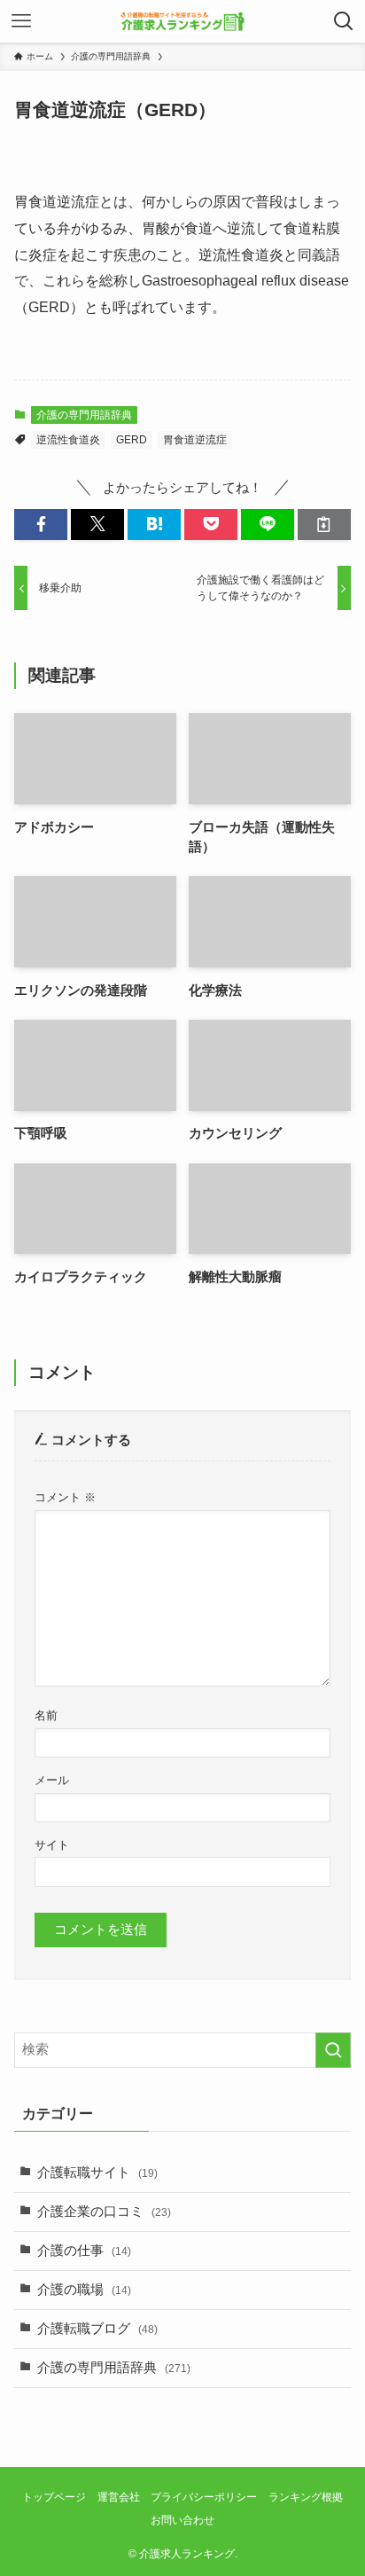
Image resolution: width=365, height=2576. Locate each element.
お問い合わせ (182, 2520)
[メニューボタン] (21, 21)
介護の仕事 (84, 2251)
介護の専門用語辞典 (84, 415)
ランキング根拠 (306, 2497)
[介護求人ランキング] (182, 21)
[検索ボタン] (344, 21)
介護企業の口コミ (104, 2212)
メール (52, 1780)
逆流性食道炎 (68, 440)
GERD (132, 440)
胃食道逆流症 (195, 440)
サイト (52, 1845)
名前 (46, 1715)
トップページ (54, 2497)
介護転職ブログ (97, 2329)
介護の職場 (84, 2290)
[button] (41, 525)
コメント (65, 1497)
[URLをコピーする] (324, 525)
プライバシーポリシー (204, 2497)
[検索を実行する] (333, 2050)
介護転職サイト (97, 2173)
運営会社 (119, 2497)
